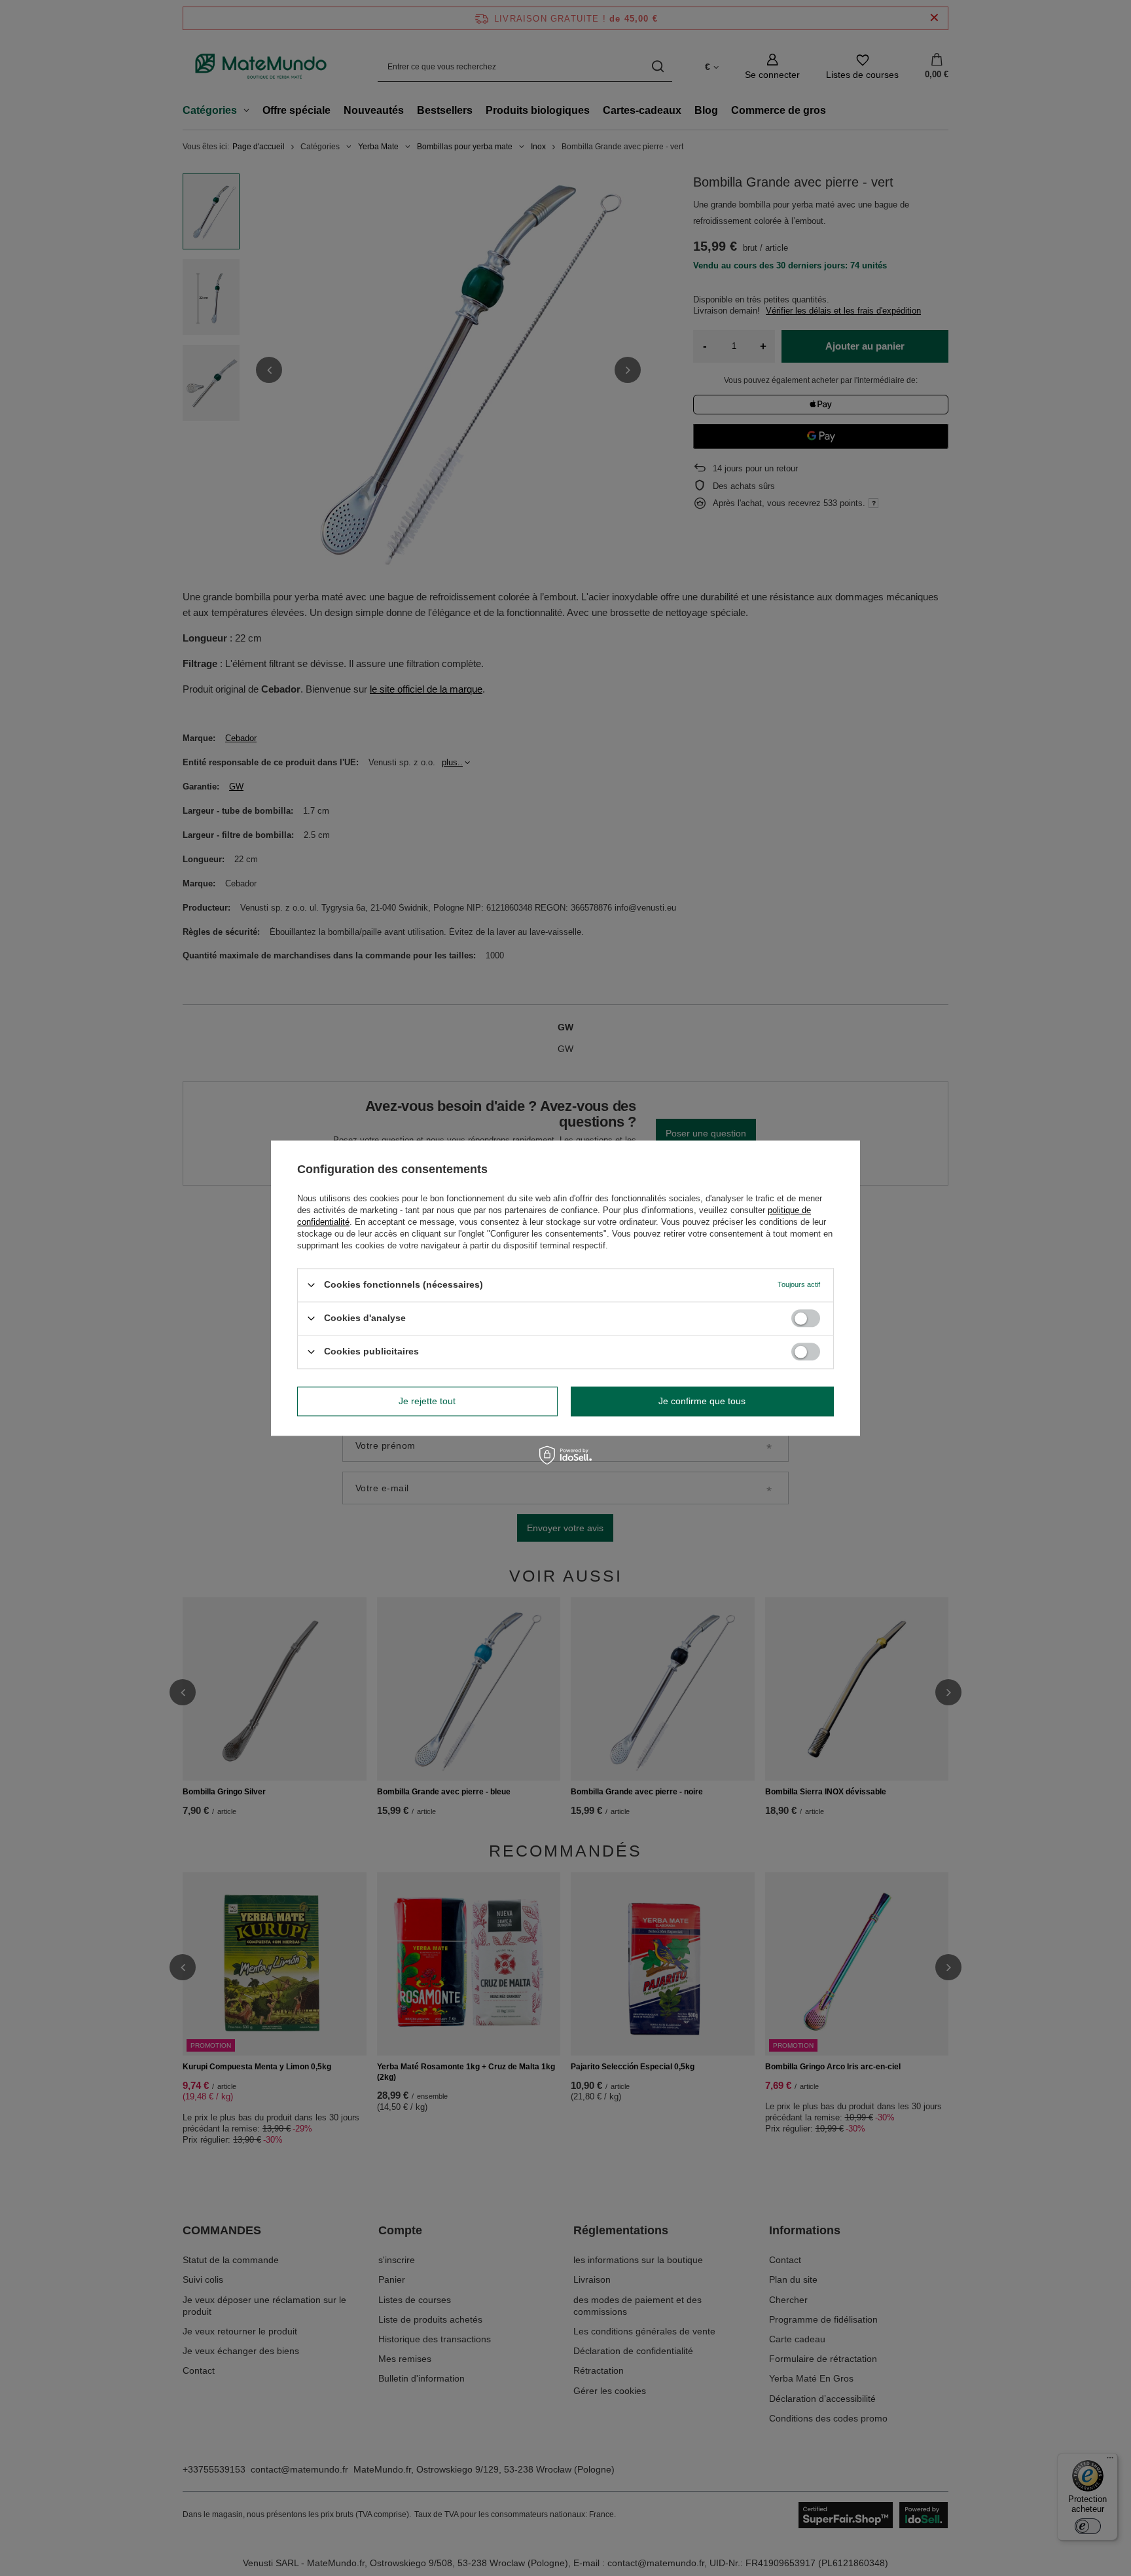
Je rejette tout (427, 1401)
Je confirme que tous (702, 1401)
